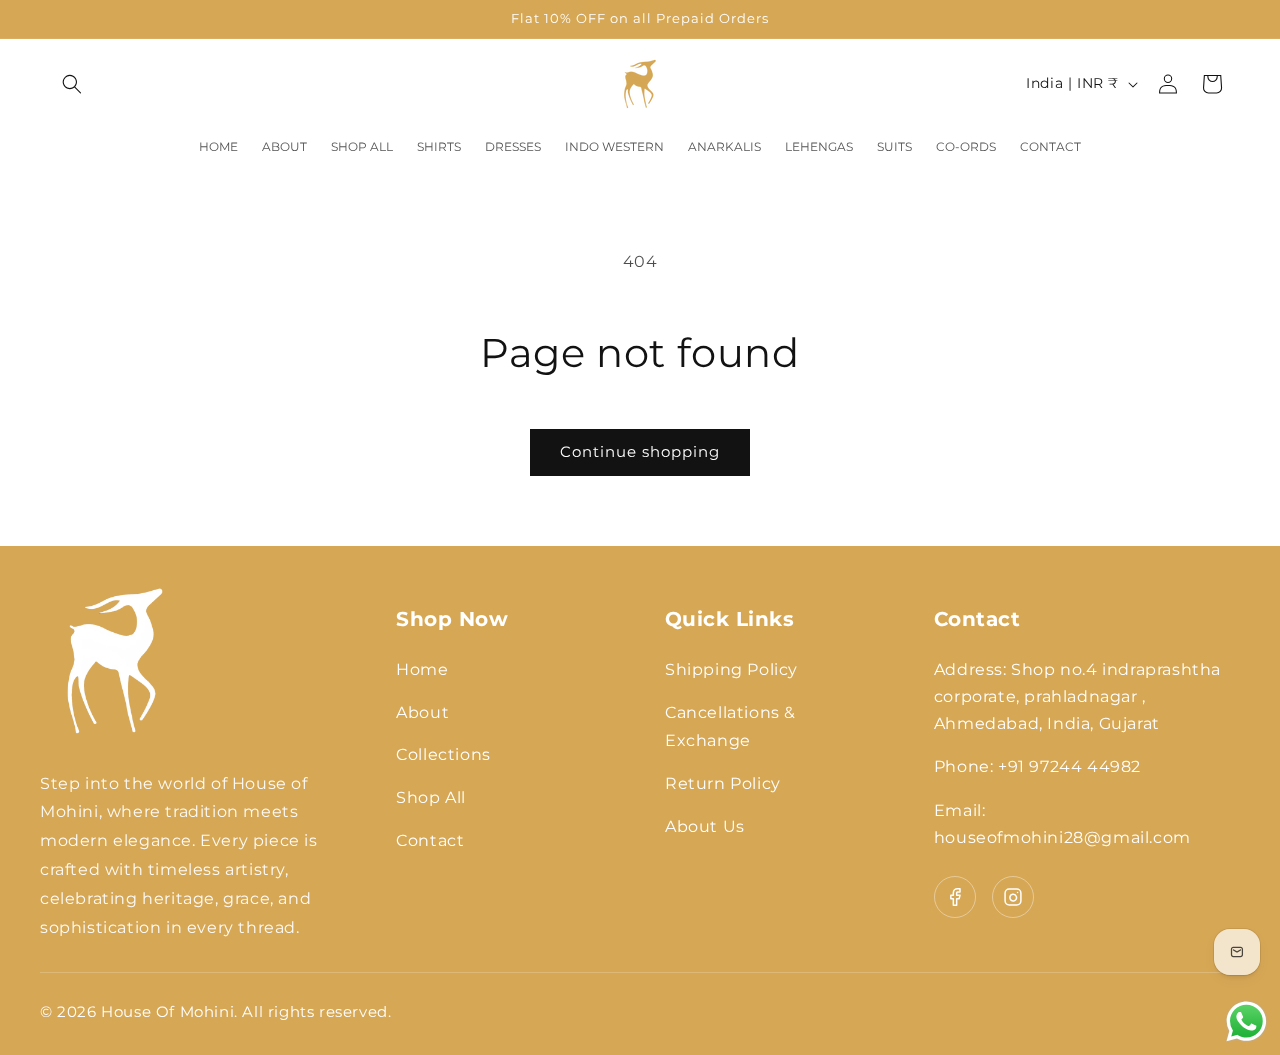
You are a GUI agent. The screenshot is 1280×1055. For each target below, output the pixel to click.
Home (422, 669)
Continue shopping (640, 451)
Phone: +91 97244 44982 (1037, 766)
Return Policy (723, 783)
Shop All (431, 797)
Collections (443, 754)
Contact (430, 840)
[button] (72, 84)
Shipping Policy (731, 669)
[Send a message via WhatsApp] (1246, 1021)
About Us (705, 826)
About (422, 712)
